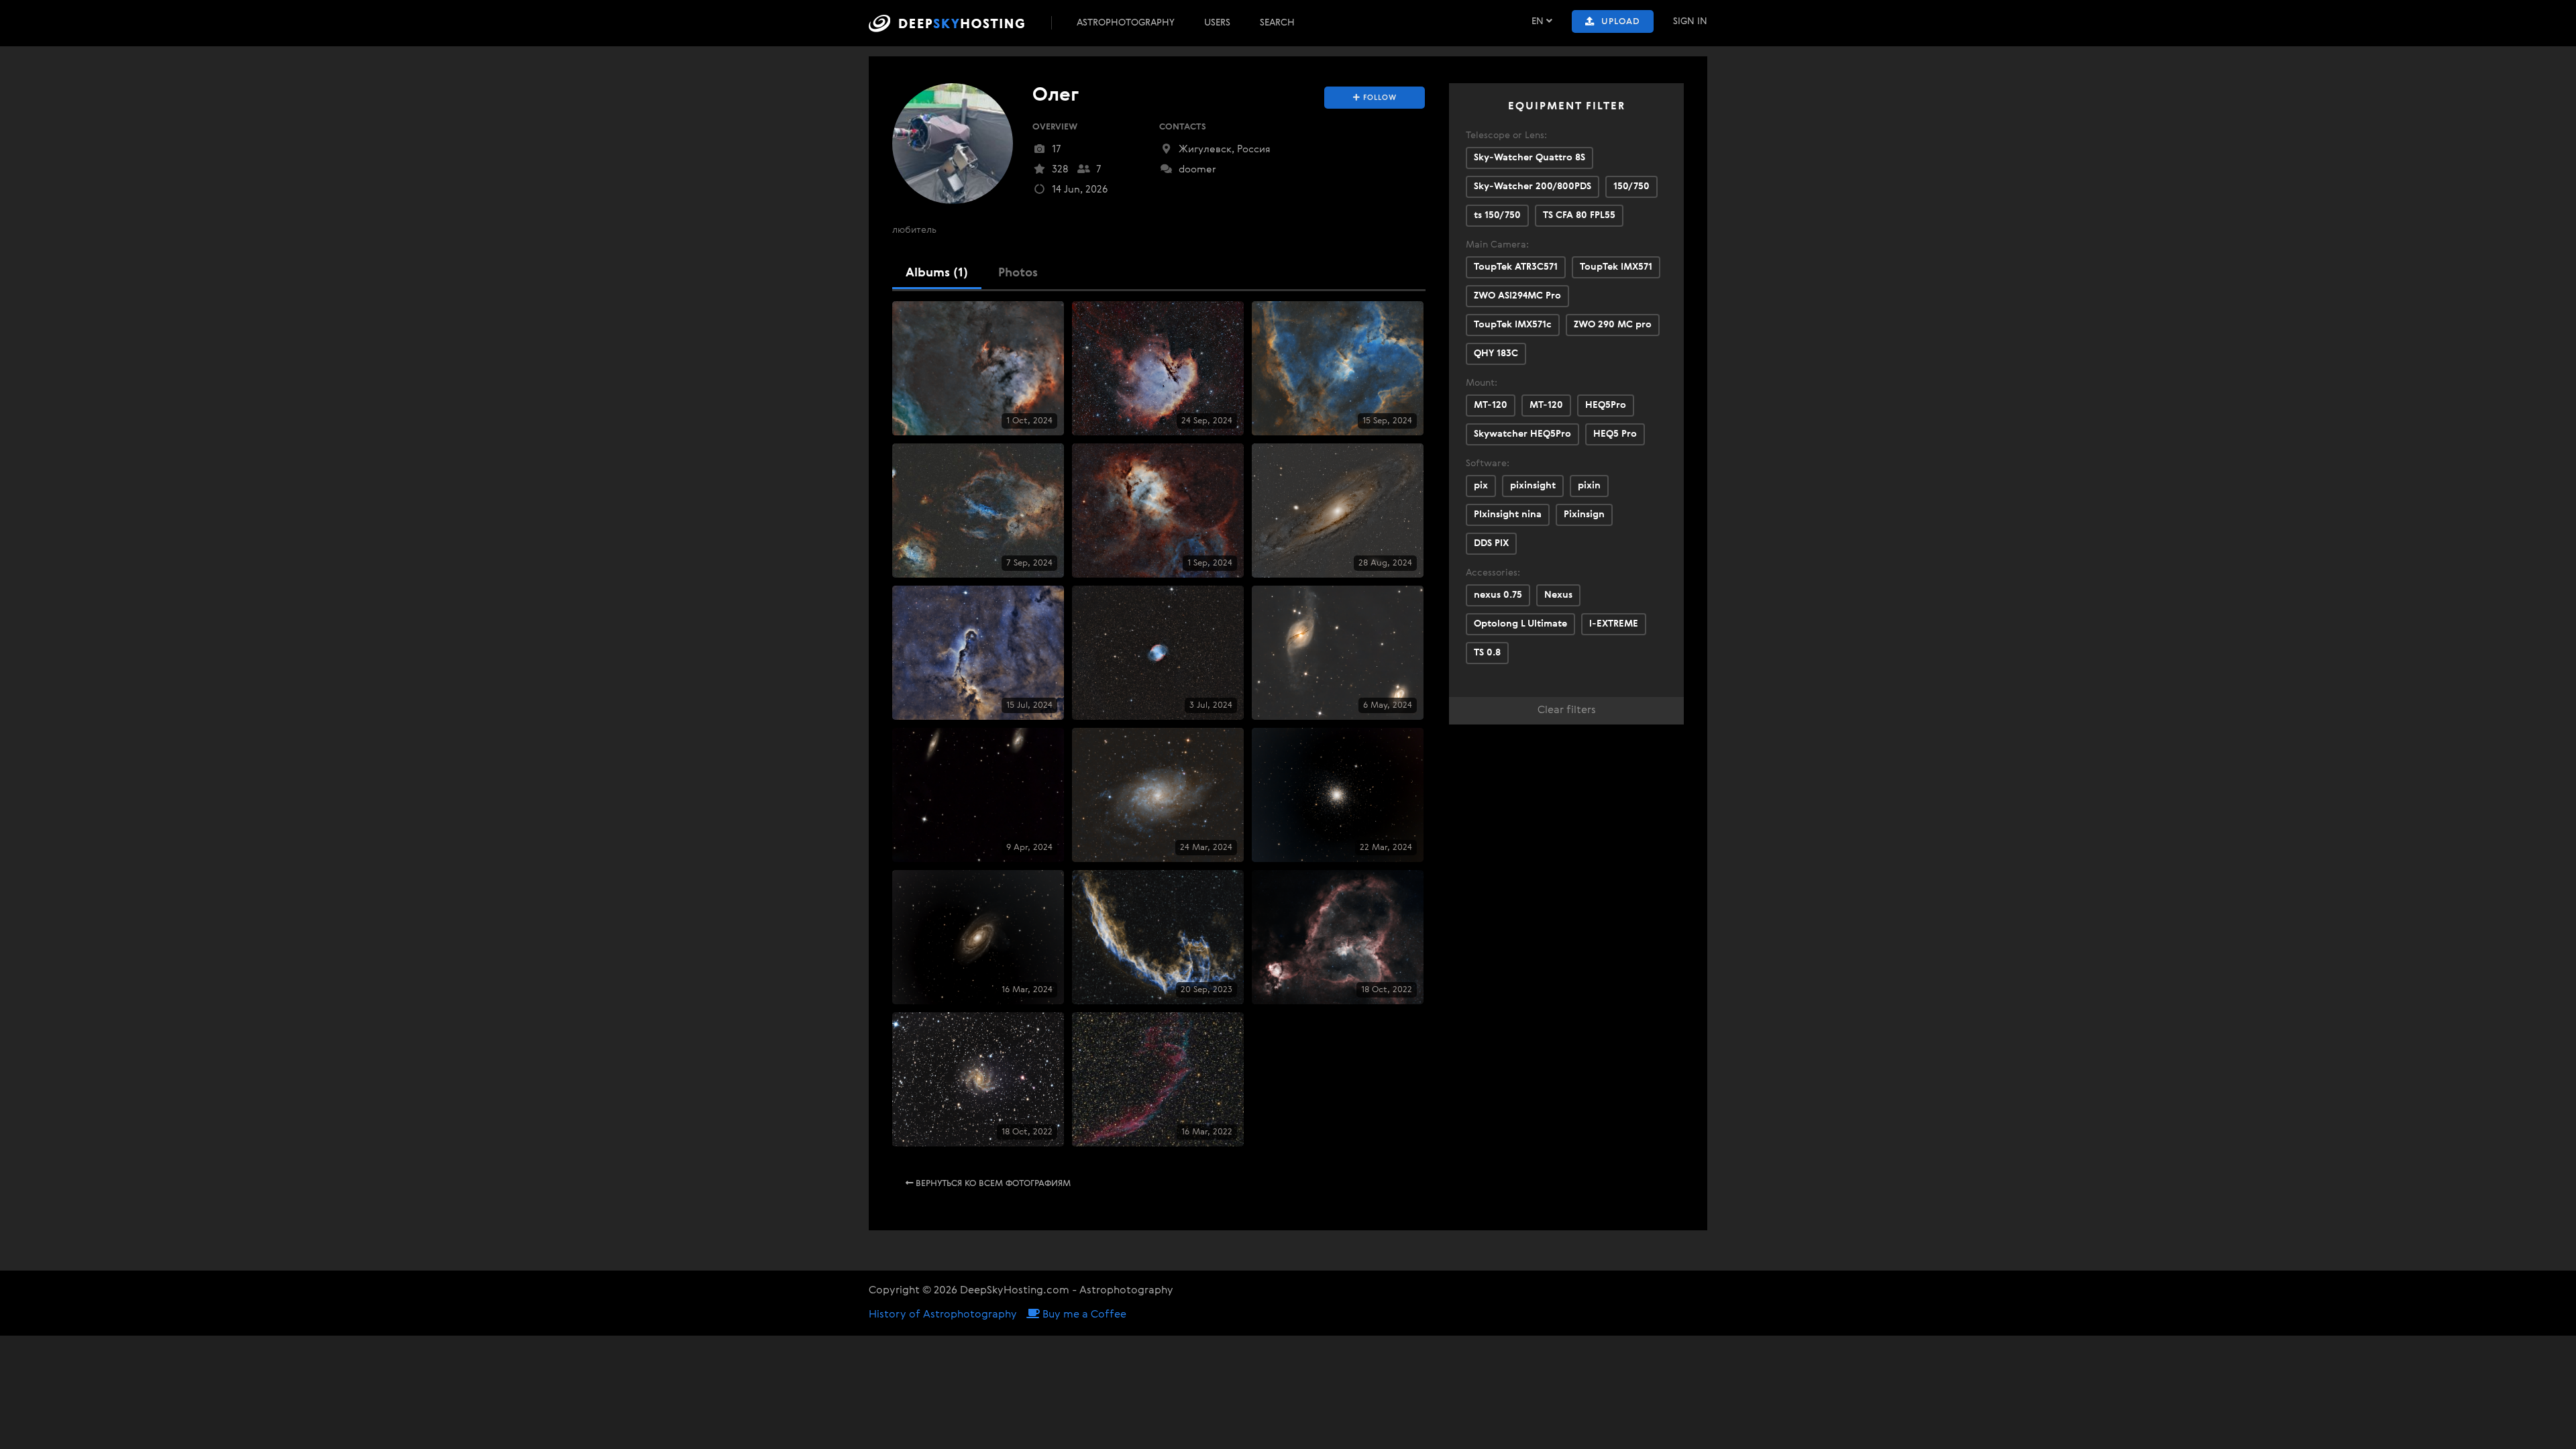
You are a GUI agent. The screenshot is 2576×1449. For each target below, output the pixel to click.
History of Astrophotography (943, 1315)
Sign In (1690, 21)
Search (1277, 23)
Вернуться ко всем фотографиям (992, 1184)
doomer (1196, 169)
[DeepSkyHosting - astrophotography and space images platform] (959, 23)
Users (1217, 23)
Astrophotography (1126, 23)
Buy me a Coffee (1083, 1315)
